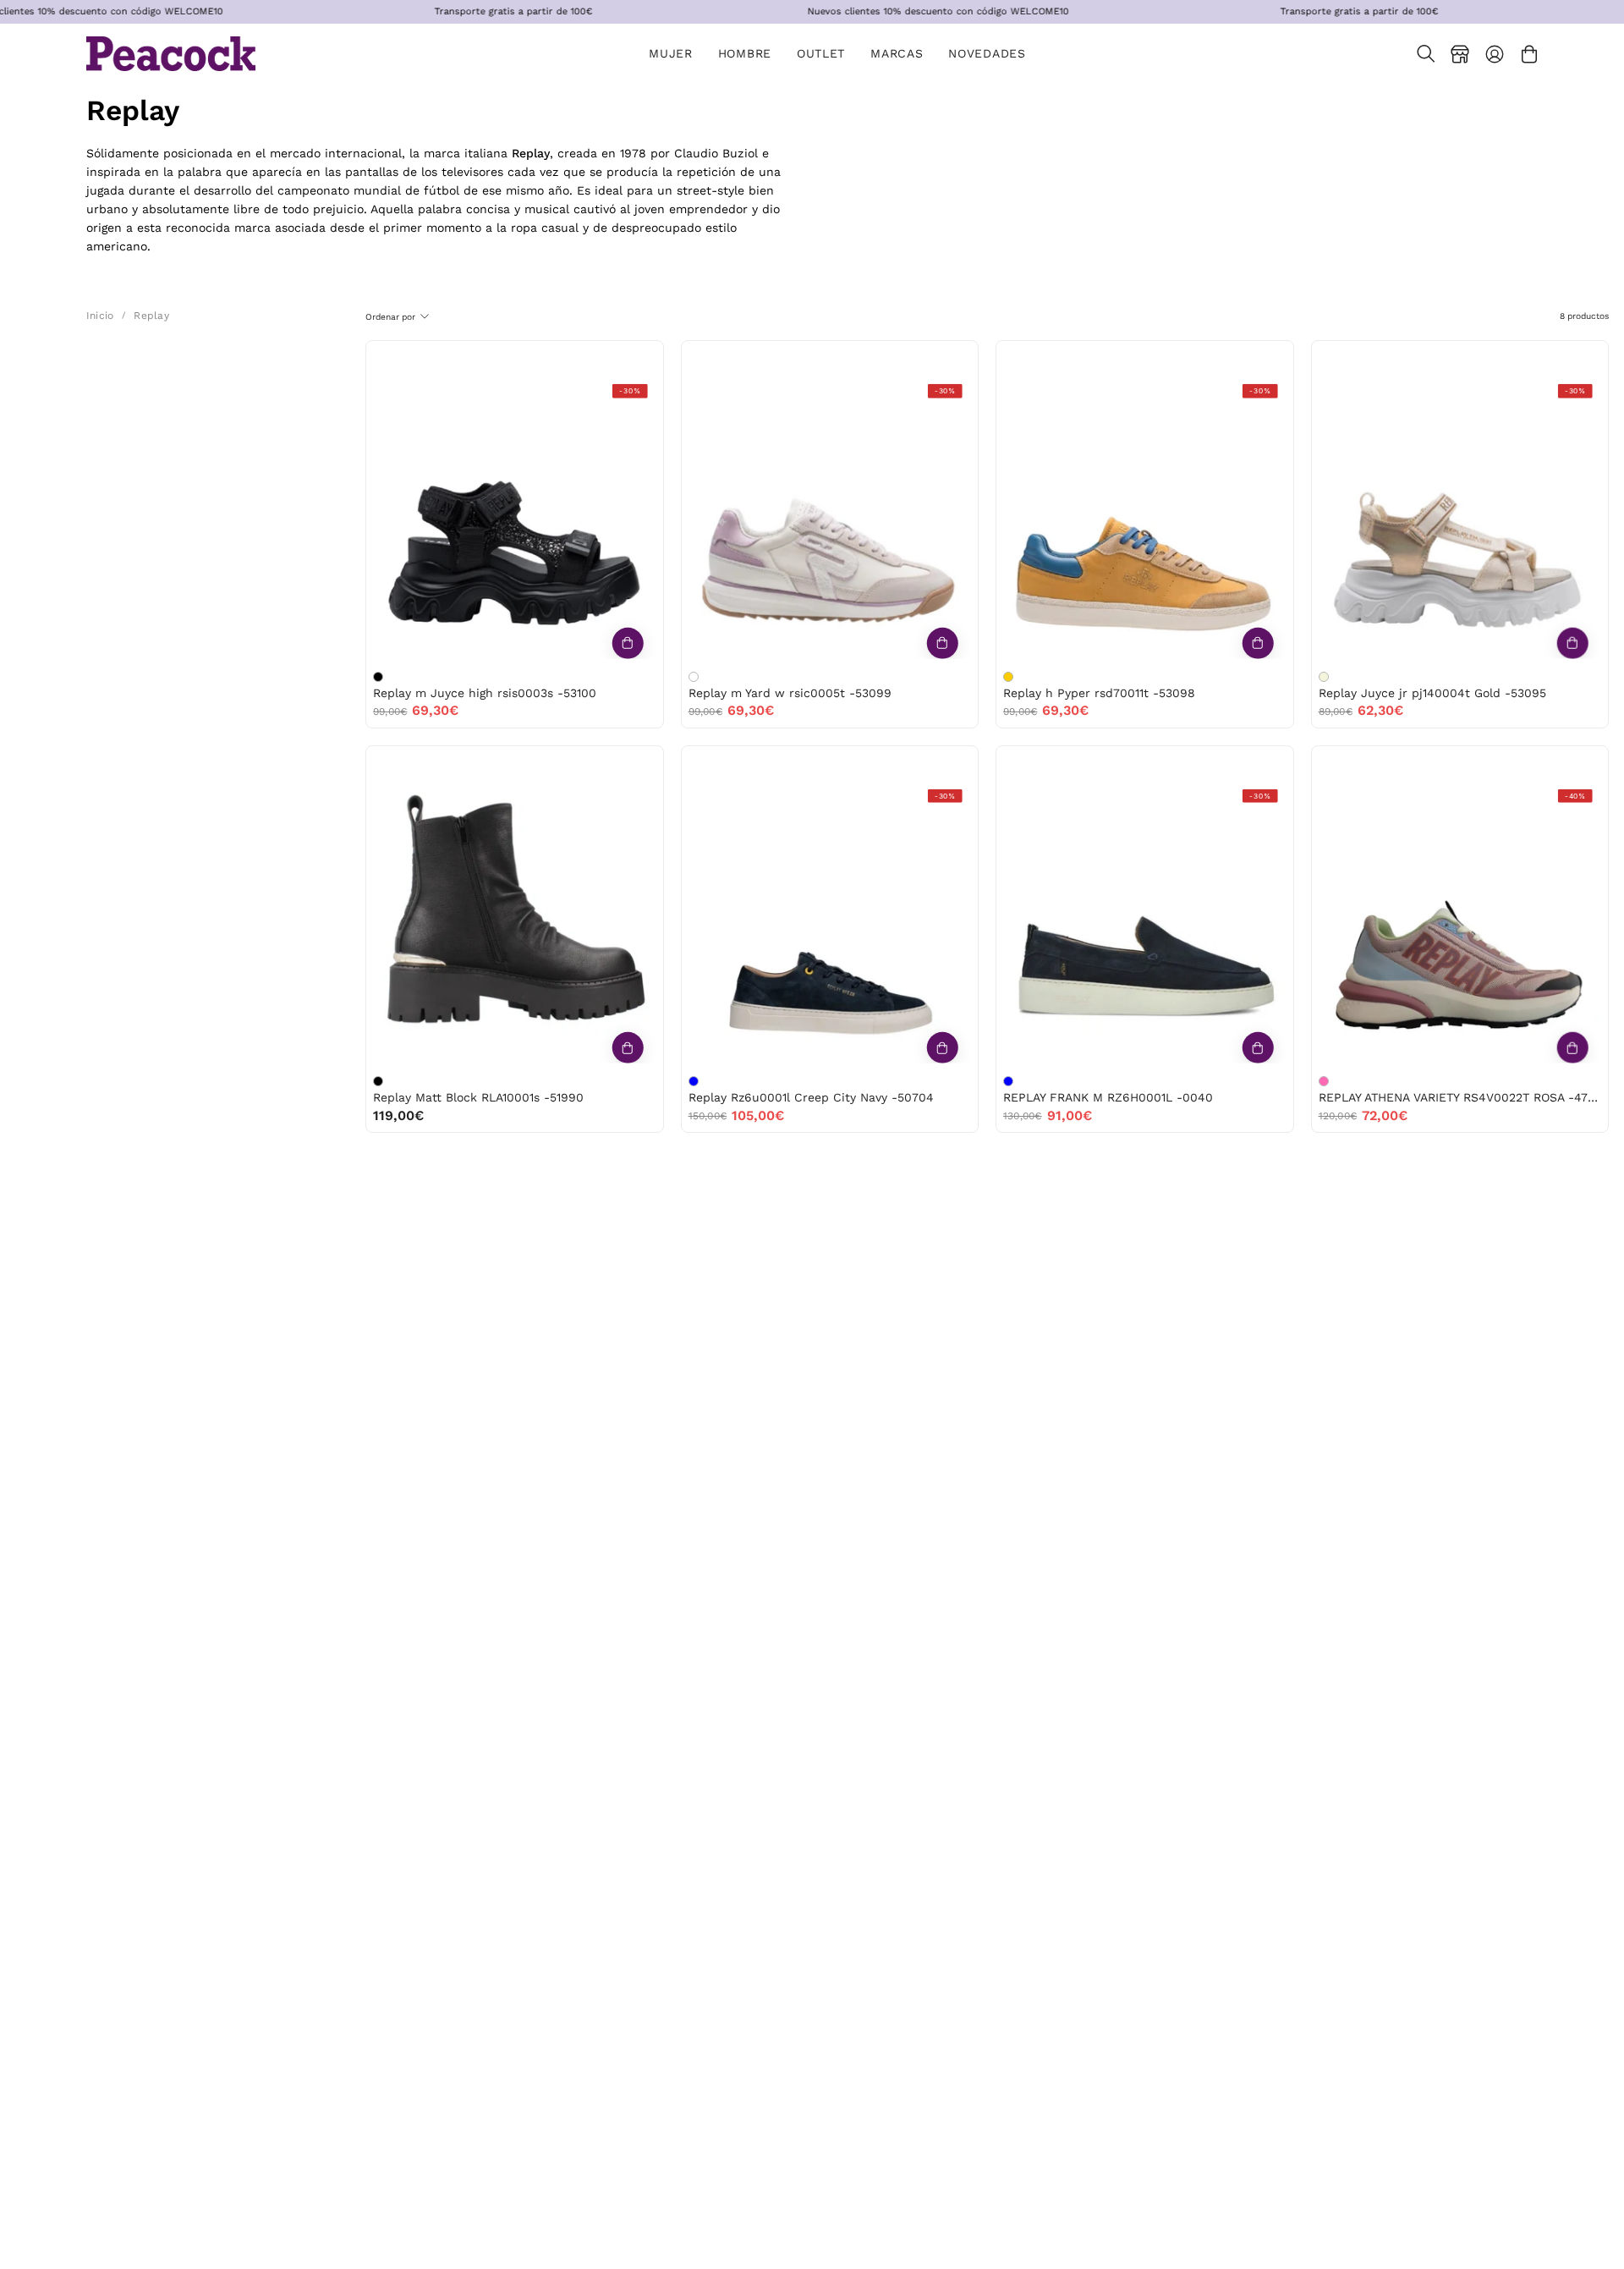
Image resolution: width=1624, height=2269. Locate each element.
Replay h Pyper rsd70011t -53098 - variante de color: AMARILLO (1008, 677)
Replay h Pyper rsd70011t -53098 (1099, 693)
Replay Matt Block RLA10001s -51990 (478, 1097)
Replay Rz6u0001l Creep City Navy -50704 (811, 1097)
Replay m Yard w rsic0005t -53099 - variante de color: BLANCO (694, 677)
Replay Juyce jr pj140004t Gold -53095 (1432, 693)
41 (812, 764)
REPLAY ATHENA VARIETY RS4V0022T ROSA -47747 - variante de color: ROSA (1324, 1081)
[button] (821, 54)
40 (550, 358)
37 (812, 358)
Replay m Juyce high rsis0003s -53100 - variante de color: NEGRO (378, 677)
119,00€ (398, 1115)
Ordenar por (390, 316)
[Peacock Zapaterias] (171, 54)
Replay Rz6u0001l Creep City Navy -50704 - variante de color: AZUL (694, 1081)
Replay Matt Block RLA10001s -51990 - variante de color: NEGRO (378, 1081)
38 (478, 358)
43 (1144, 358)
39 (514, 358)
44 (1180, 358)
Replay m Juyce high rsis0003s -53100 (485, 693)
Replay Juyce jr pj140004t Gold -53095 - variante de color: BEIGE (1324, 677)
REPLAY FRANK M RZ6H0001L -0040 (1108, 1097)
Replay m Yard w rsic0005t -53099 (790, 693)
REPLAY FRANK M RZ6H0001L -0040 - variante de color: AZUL (1008, 1081)
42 (1108, 358)
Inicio (100, 316)
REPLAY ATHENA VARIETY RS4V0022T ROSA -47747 (1460, 1097)
